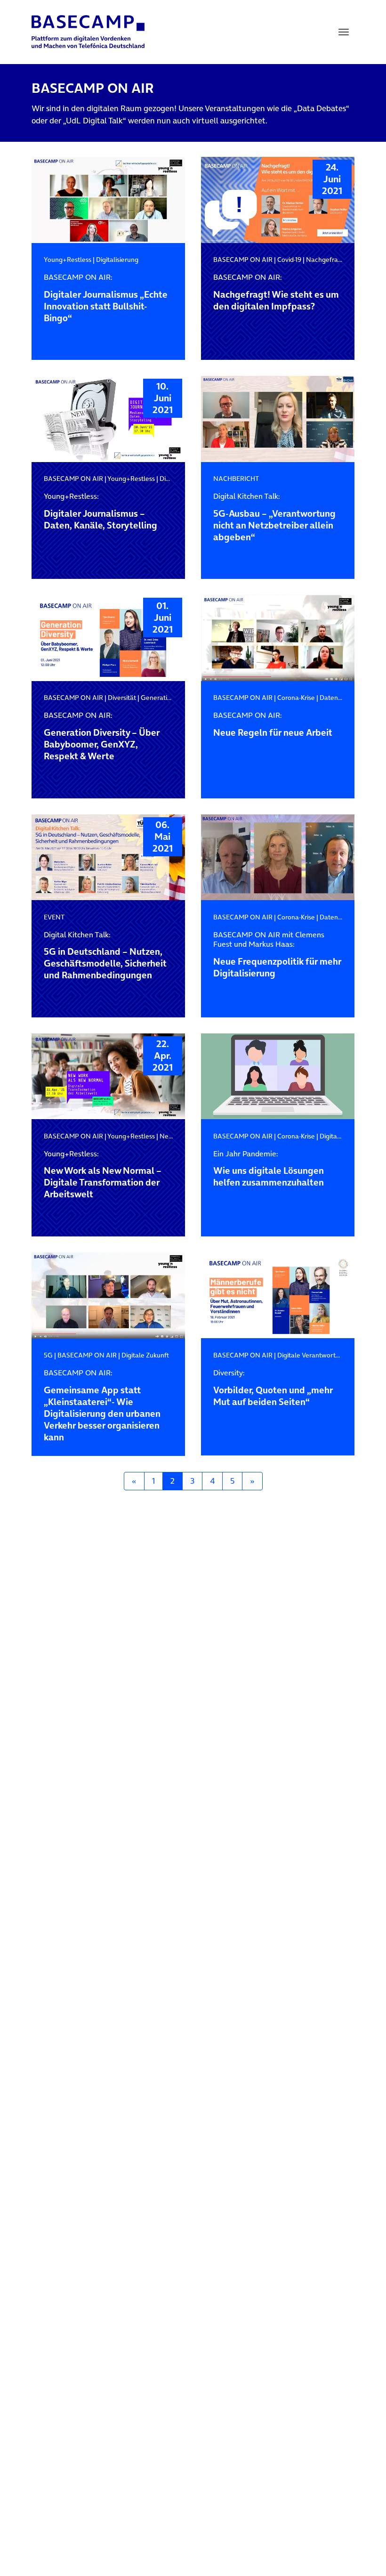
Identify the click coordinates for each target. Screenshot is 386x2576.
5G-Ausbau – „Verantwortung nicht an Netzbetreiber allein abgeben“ (274, 517)
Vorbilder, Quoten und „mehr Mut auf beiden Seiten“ (273, 1388)
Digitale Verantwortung (312, 1355)
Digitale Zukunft (145, 1355)
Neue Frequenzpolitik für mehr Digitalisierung (277, 955)
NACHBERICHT (236, 479)
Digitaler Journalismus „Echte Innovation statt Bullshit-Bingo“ (106, 298)
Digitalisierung (117, 260)
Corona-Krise (296, 698)
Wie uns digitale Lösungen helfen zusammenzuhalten (269, 1169)
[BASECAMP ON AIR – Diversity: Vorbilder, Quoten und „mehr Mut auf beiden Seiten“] (278, 1296)
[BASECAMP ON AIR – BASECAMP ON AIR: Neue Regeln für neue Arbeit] (278, 638)
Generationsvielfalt (169, 698)
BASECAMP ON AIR (243, 260)
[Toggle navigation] (344, 32)
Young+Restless (68, 260)
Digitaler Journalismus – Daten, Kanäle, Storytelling (101, 512)
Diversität (122, 698)
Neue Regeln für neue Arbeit (273, 725)
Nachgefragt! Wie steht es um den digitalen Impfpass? (276, 293)
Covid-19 (289, 260)
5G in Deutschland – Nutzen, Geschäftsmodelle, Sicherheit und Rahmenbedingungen (105, 956)
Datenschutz (338, 698)
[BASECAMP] (88, 32)
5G (48, 1355)
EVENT (54, 917)
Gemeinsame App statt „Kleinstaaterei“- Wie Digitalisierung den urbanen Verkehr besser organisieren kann (102, 1406)
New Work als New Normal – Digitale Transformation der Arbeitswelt (103, 1175)
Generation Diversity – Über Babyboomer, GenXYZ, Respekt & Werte (102, 736)
